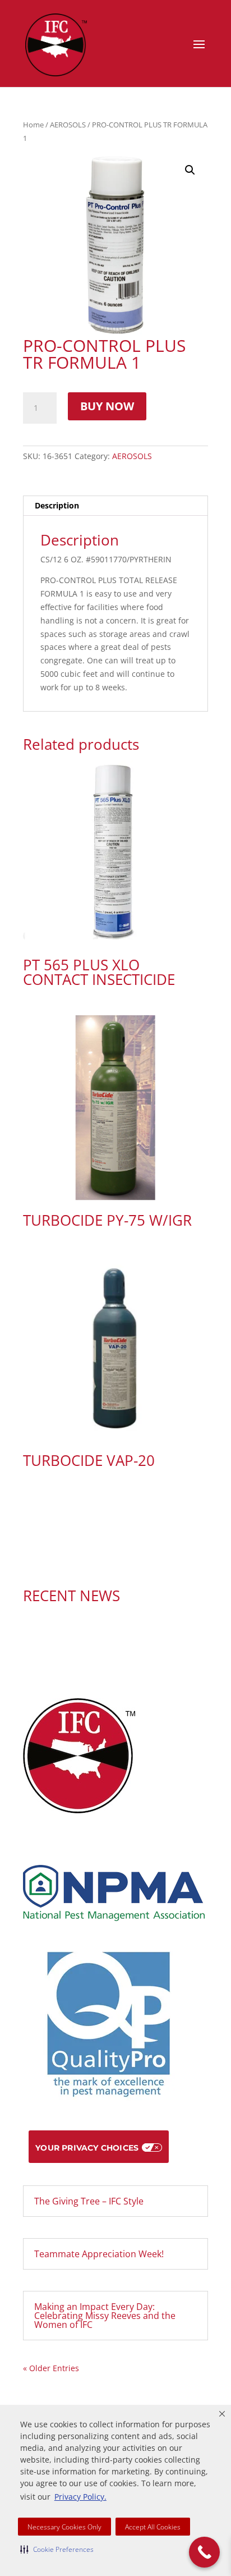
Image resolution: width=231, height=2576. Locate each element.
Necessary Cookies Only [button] (64, 2527)
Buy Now (107, 406)
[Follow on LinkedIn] (127, 1558)
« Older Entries (51, 2368)
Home (33, 125)
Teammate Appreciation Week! (99, 2254)
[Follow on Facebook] (104, 1558)
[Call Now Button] (204, 2552)
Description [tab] (57, 505)
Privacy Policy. (80, 2497)
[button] (57, 2549)
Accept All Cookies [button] (153, 2527)
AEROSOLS (68, 125)
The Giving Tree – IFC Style (89, 2201)
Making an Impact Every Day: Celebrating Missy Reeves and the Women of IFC (105, 2316)
